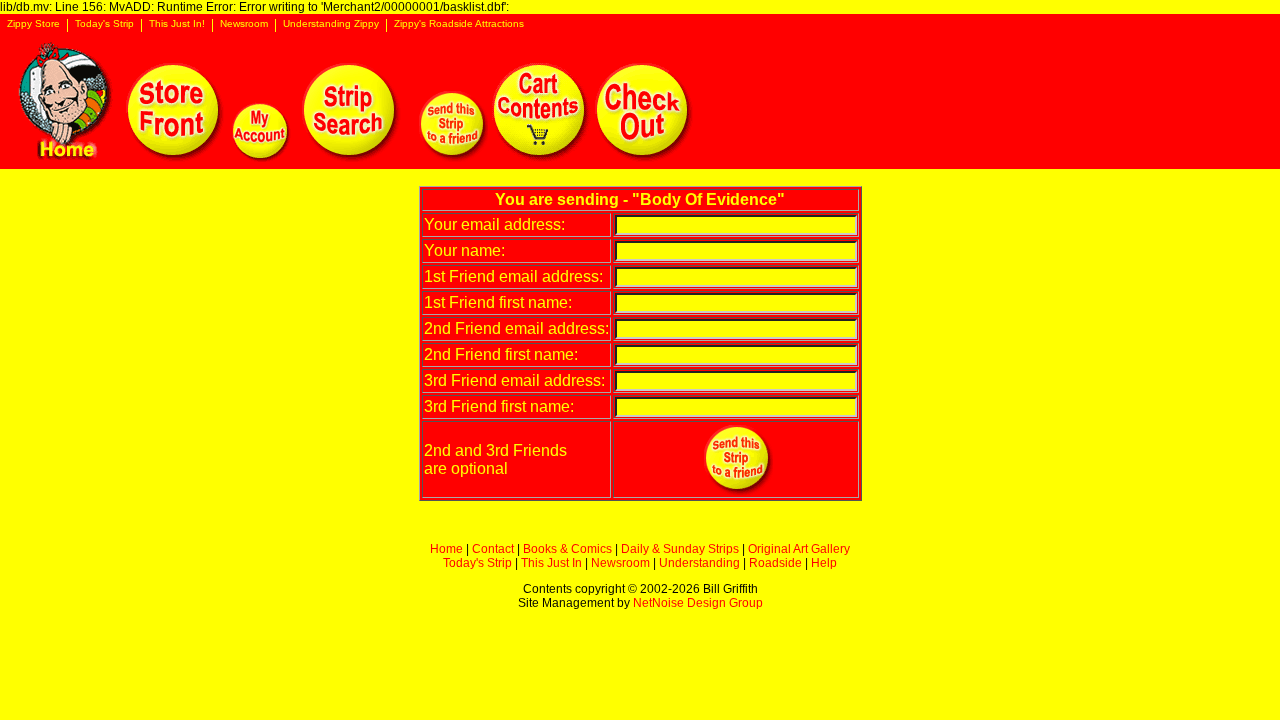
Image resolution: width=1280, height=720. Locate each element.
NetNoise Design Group (698, 603)
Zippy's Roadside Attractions (459, 24)
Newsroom (244, 24)
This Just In (551, 563)
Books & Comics (567, 549)
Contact (493, 549)
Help (824, 563)
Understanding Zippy (331, 24)
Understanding (699, 563)
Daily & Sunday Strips (680, 549)
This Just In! (177, 24)
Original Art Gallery (799, 549)
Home (446, 549)
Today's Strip (104, 24)
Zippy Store (33, 24)
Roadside (775, 563)
